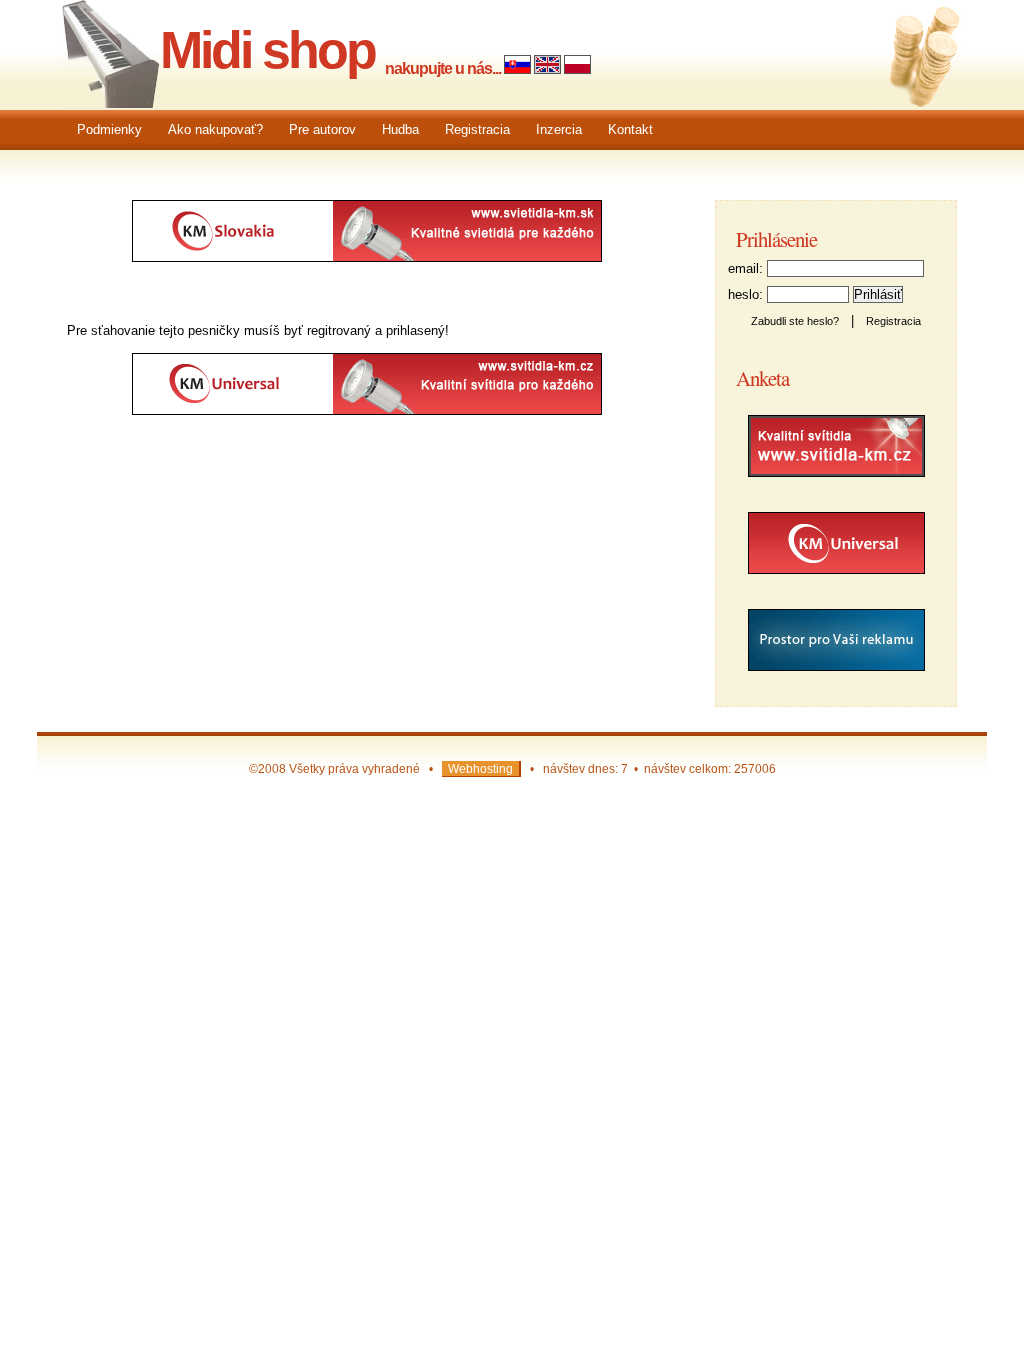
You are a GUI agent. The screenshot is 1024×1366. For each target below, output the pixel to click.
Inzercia (559, 129)
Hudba (400, 129)
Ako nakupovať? (215, 129)
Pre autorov (322, 129)
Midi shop (267, 50)
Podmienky (109, 129)
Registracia (477, 129)
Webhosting (480, 768)
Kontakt (630, 129)
